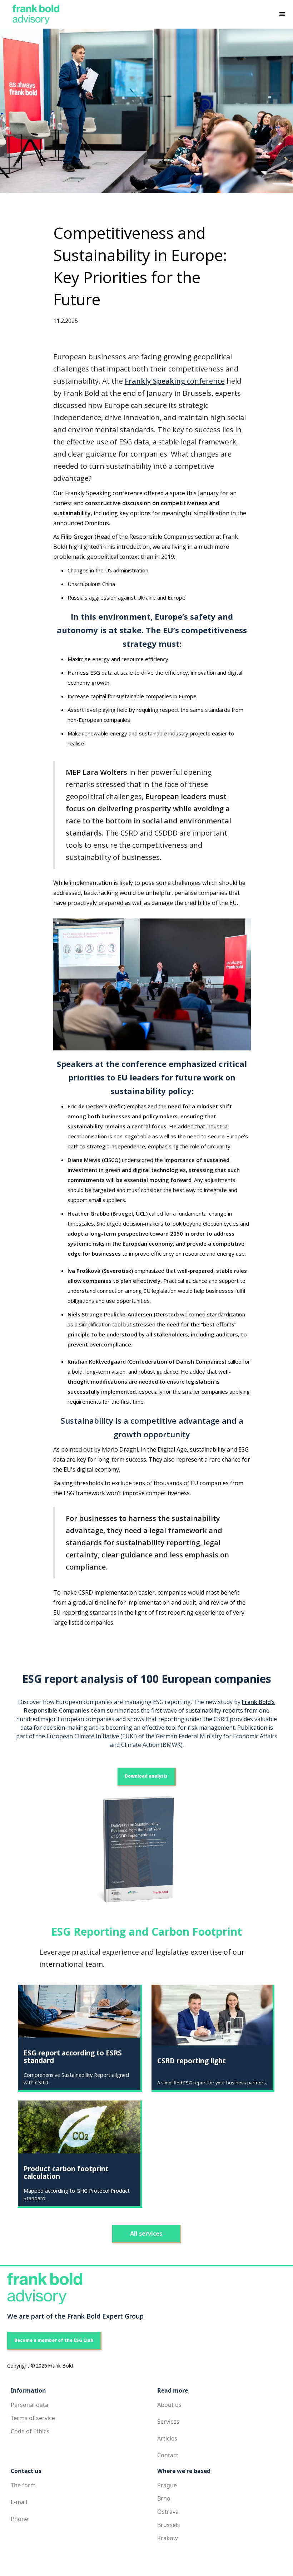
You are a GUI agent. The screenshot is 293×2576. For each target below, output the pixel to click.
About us (169, 2405)
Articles (167, 2438)
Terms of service (33, 2418)
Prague (167, 2485)
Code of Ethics (30, 2431)
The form (23, 2485)
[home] (33, 14)
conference (175, 381)
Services (168, 2422)
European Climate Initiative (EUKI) (92, 1736)
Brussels (169, 2525)
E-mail (19, 2502)
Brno (164, 2498)
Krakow (168, 2538)
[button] (282, 14)
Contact (168, 2455)
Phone (19, 2519)
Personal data (29, 2405)
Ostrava (168, 2512)
